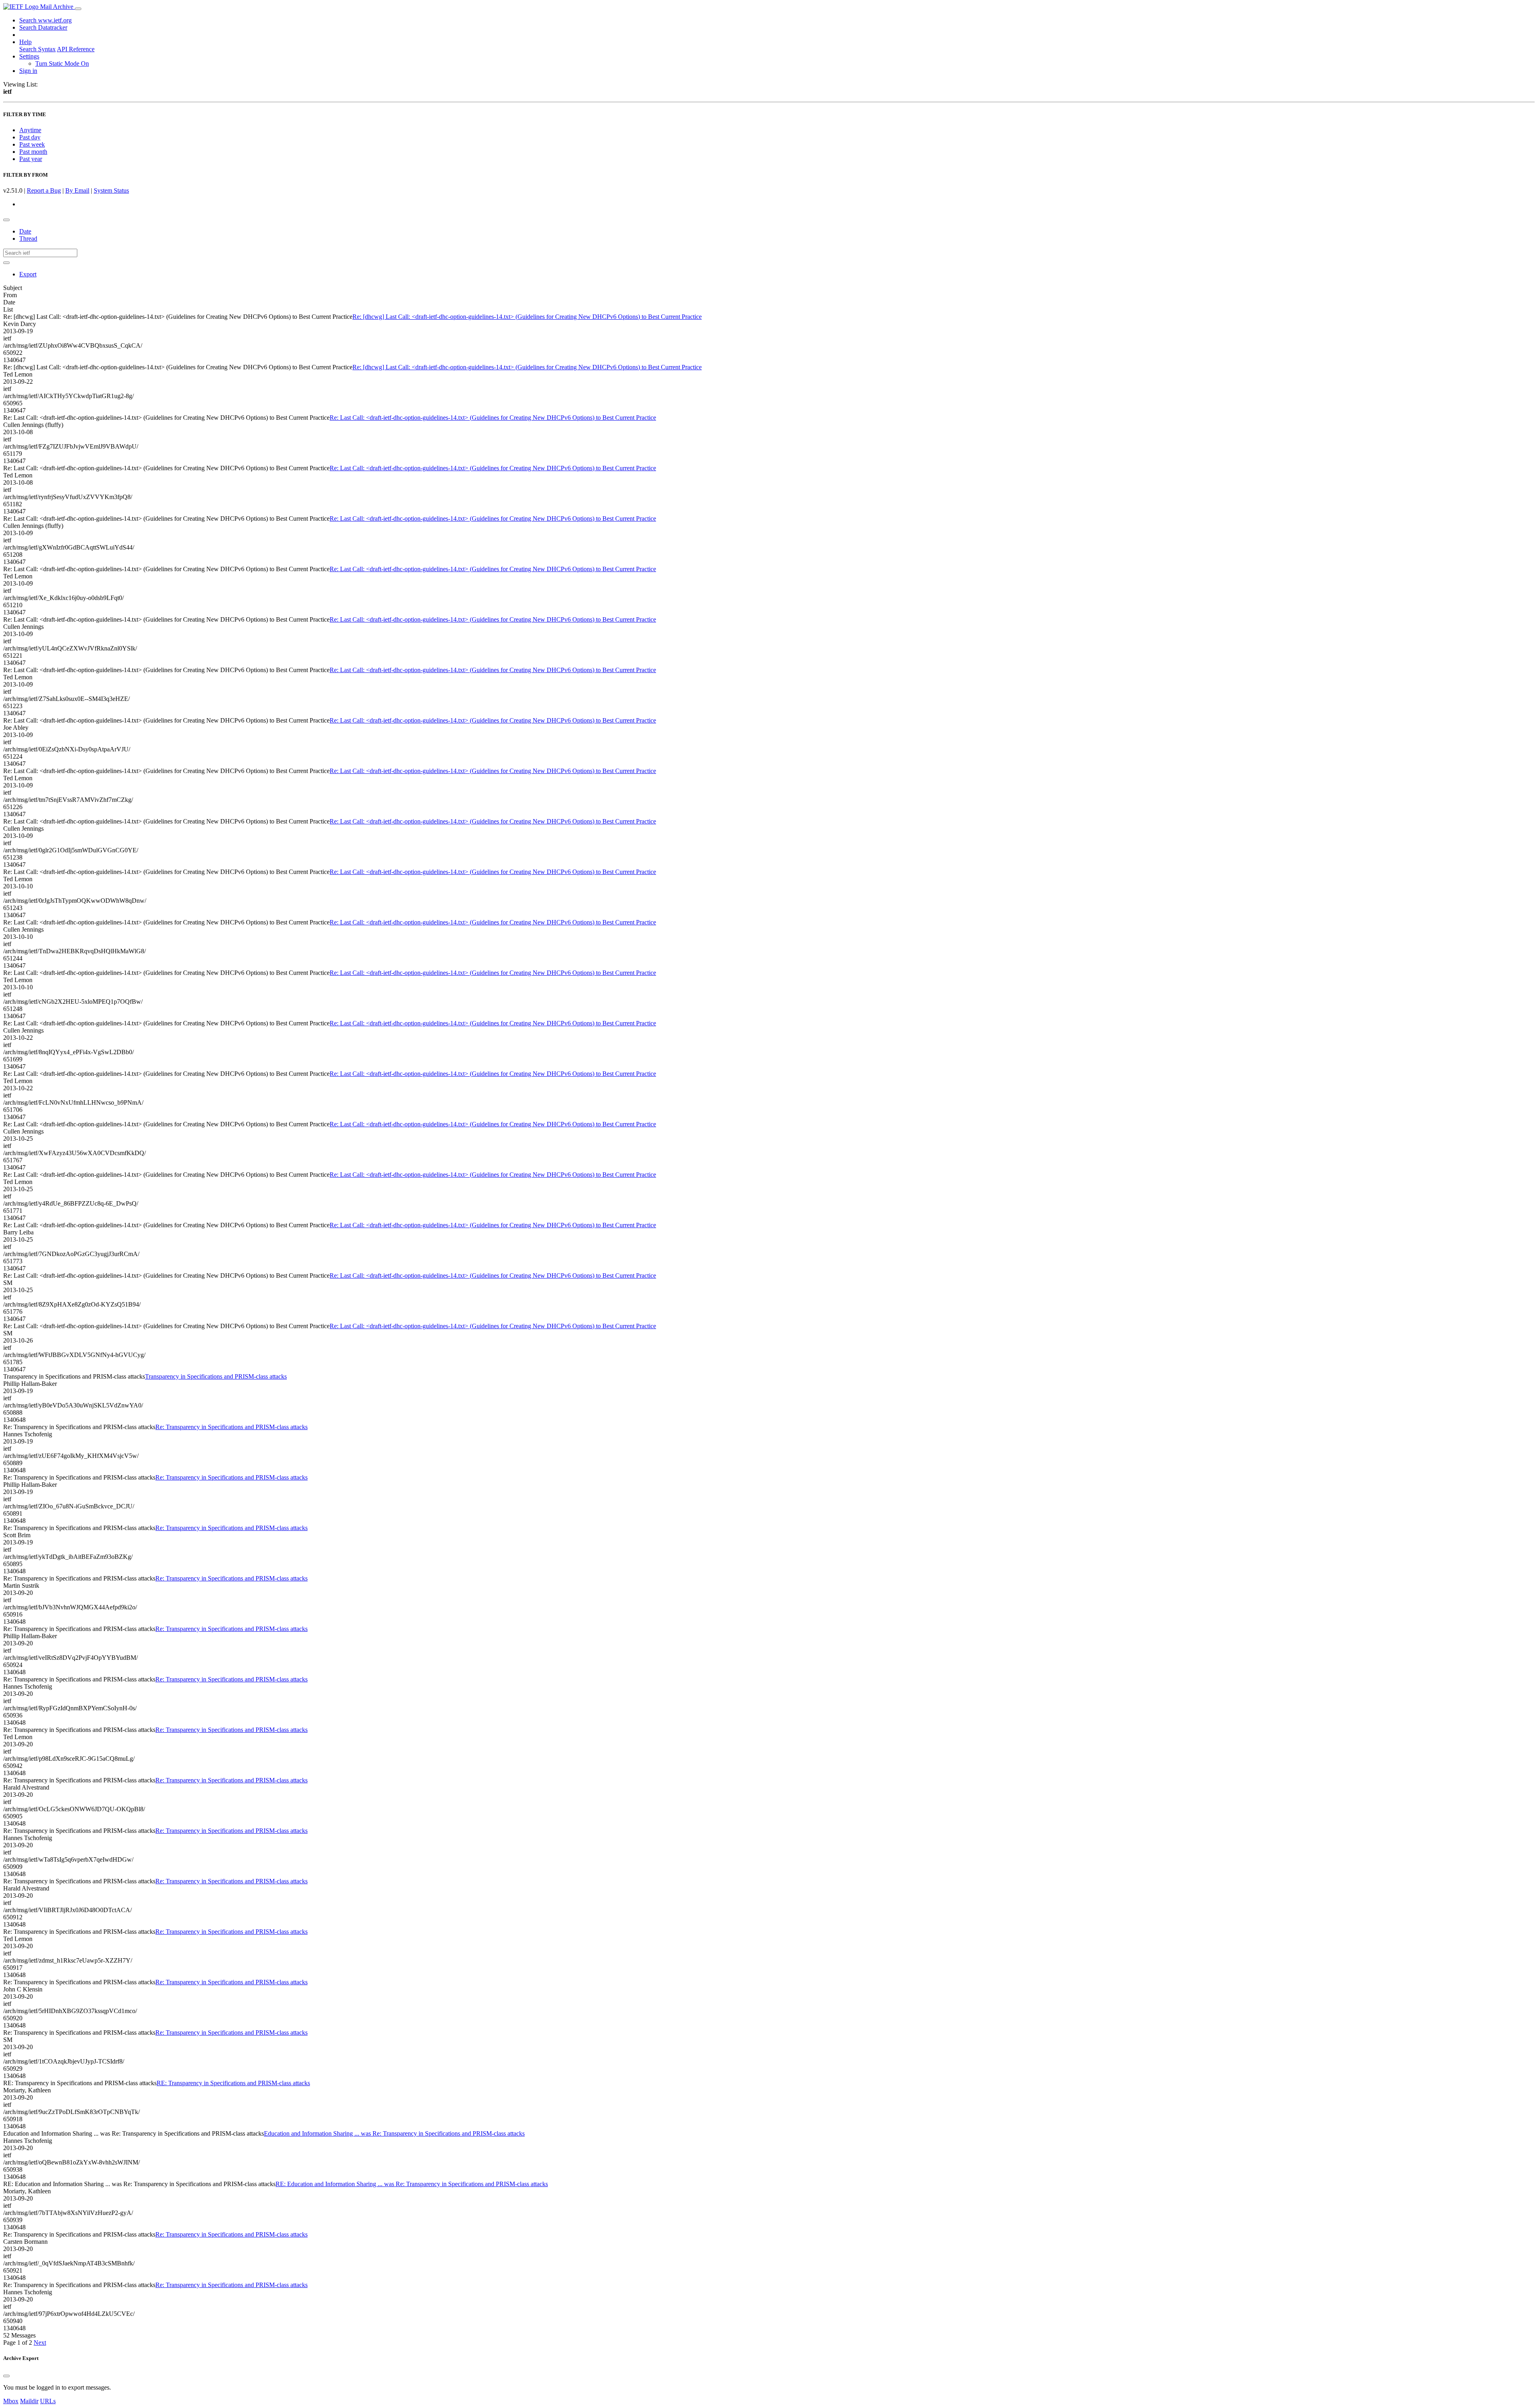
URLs (48, 2401)
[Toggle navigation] (78, 9)
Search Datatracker (43, 27)
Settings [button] (29, 56)
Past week (32, 144)
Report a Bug (44, 190)
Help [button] (25, 42)
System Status (111, 190)
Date (25, 231)
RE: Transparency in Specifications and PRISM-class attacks (233, 2083)
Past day (30, 137)
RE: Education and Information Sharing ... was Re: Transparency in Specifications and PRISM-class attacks (412, 2184)
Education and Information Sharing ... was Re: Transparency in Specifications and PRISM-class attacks (394, 2133)
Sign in (28, 71)
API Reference (76, 49)
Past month (33, 152)
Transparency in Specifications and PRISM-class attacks (216, 1376)
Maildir (29, 2401)
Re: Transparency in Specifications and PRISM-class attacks (232, 1427)
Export (28, 274)
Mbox (11, 2401)
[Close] (6, 2376)
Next (40, 2343)
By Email (77, 190)
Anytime (30, 130)
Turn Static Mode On (62, 63)
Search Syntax (37, 49)
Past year (31, 159)
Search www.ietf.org (45, 20)
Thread (28, 239)
